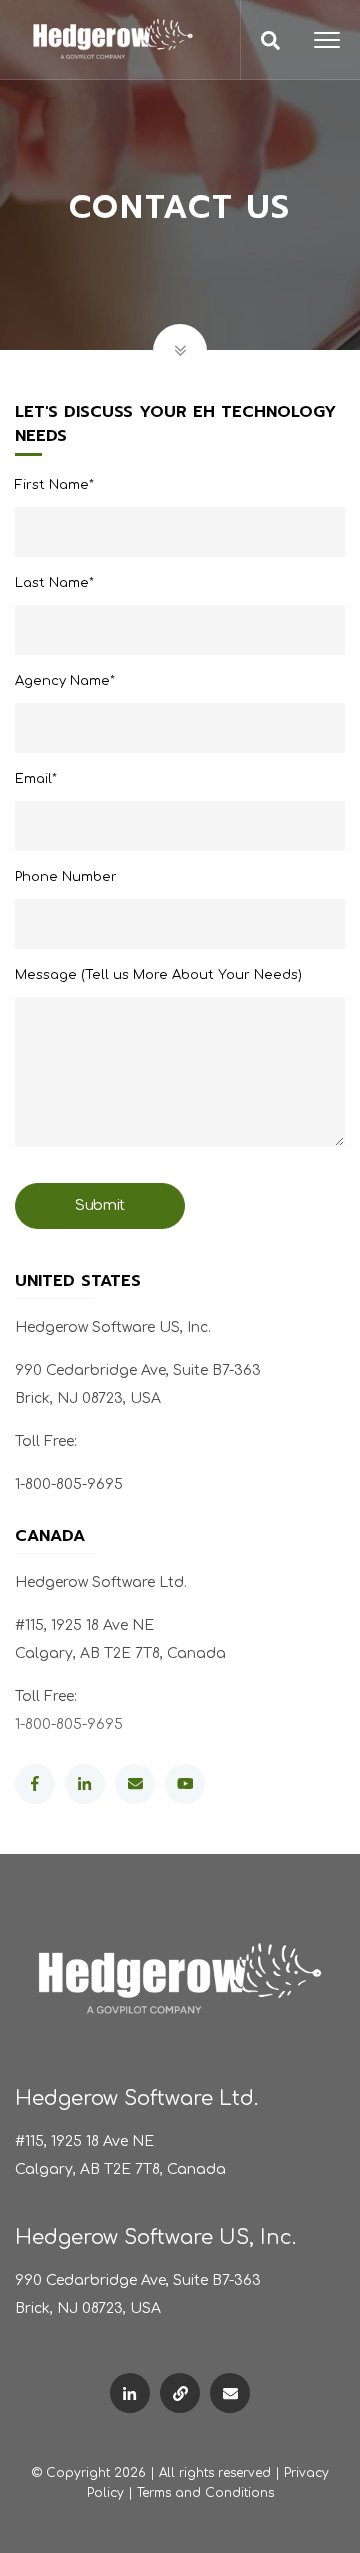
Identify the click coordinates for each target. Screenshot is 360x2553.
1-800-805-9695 (69, 1724)
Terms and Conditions (205, 2493)
